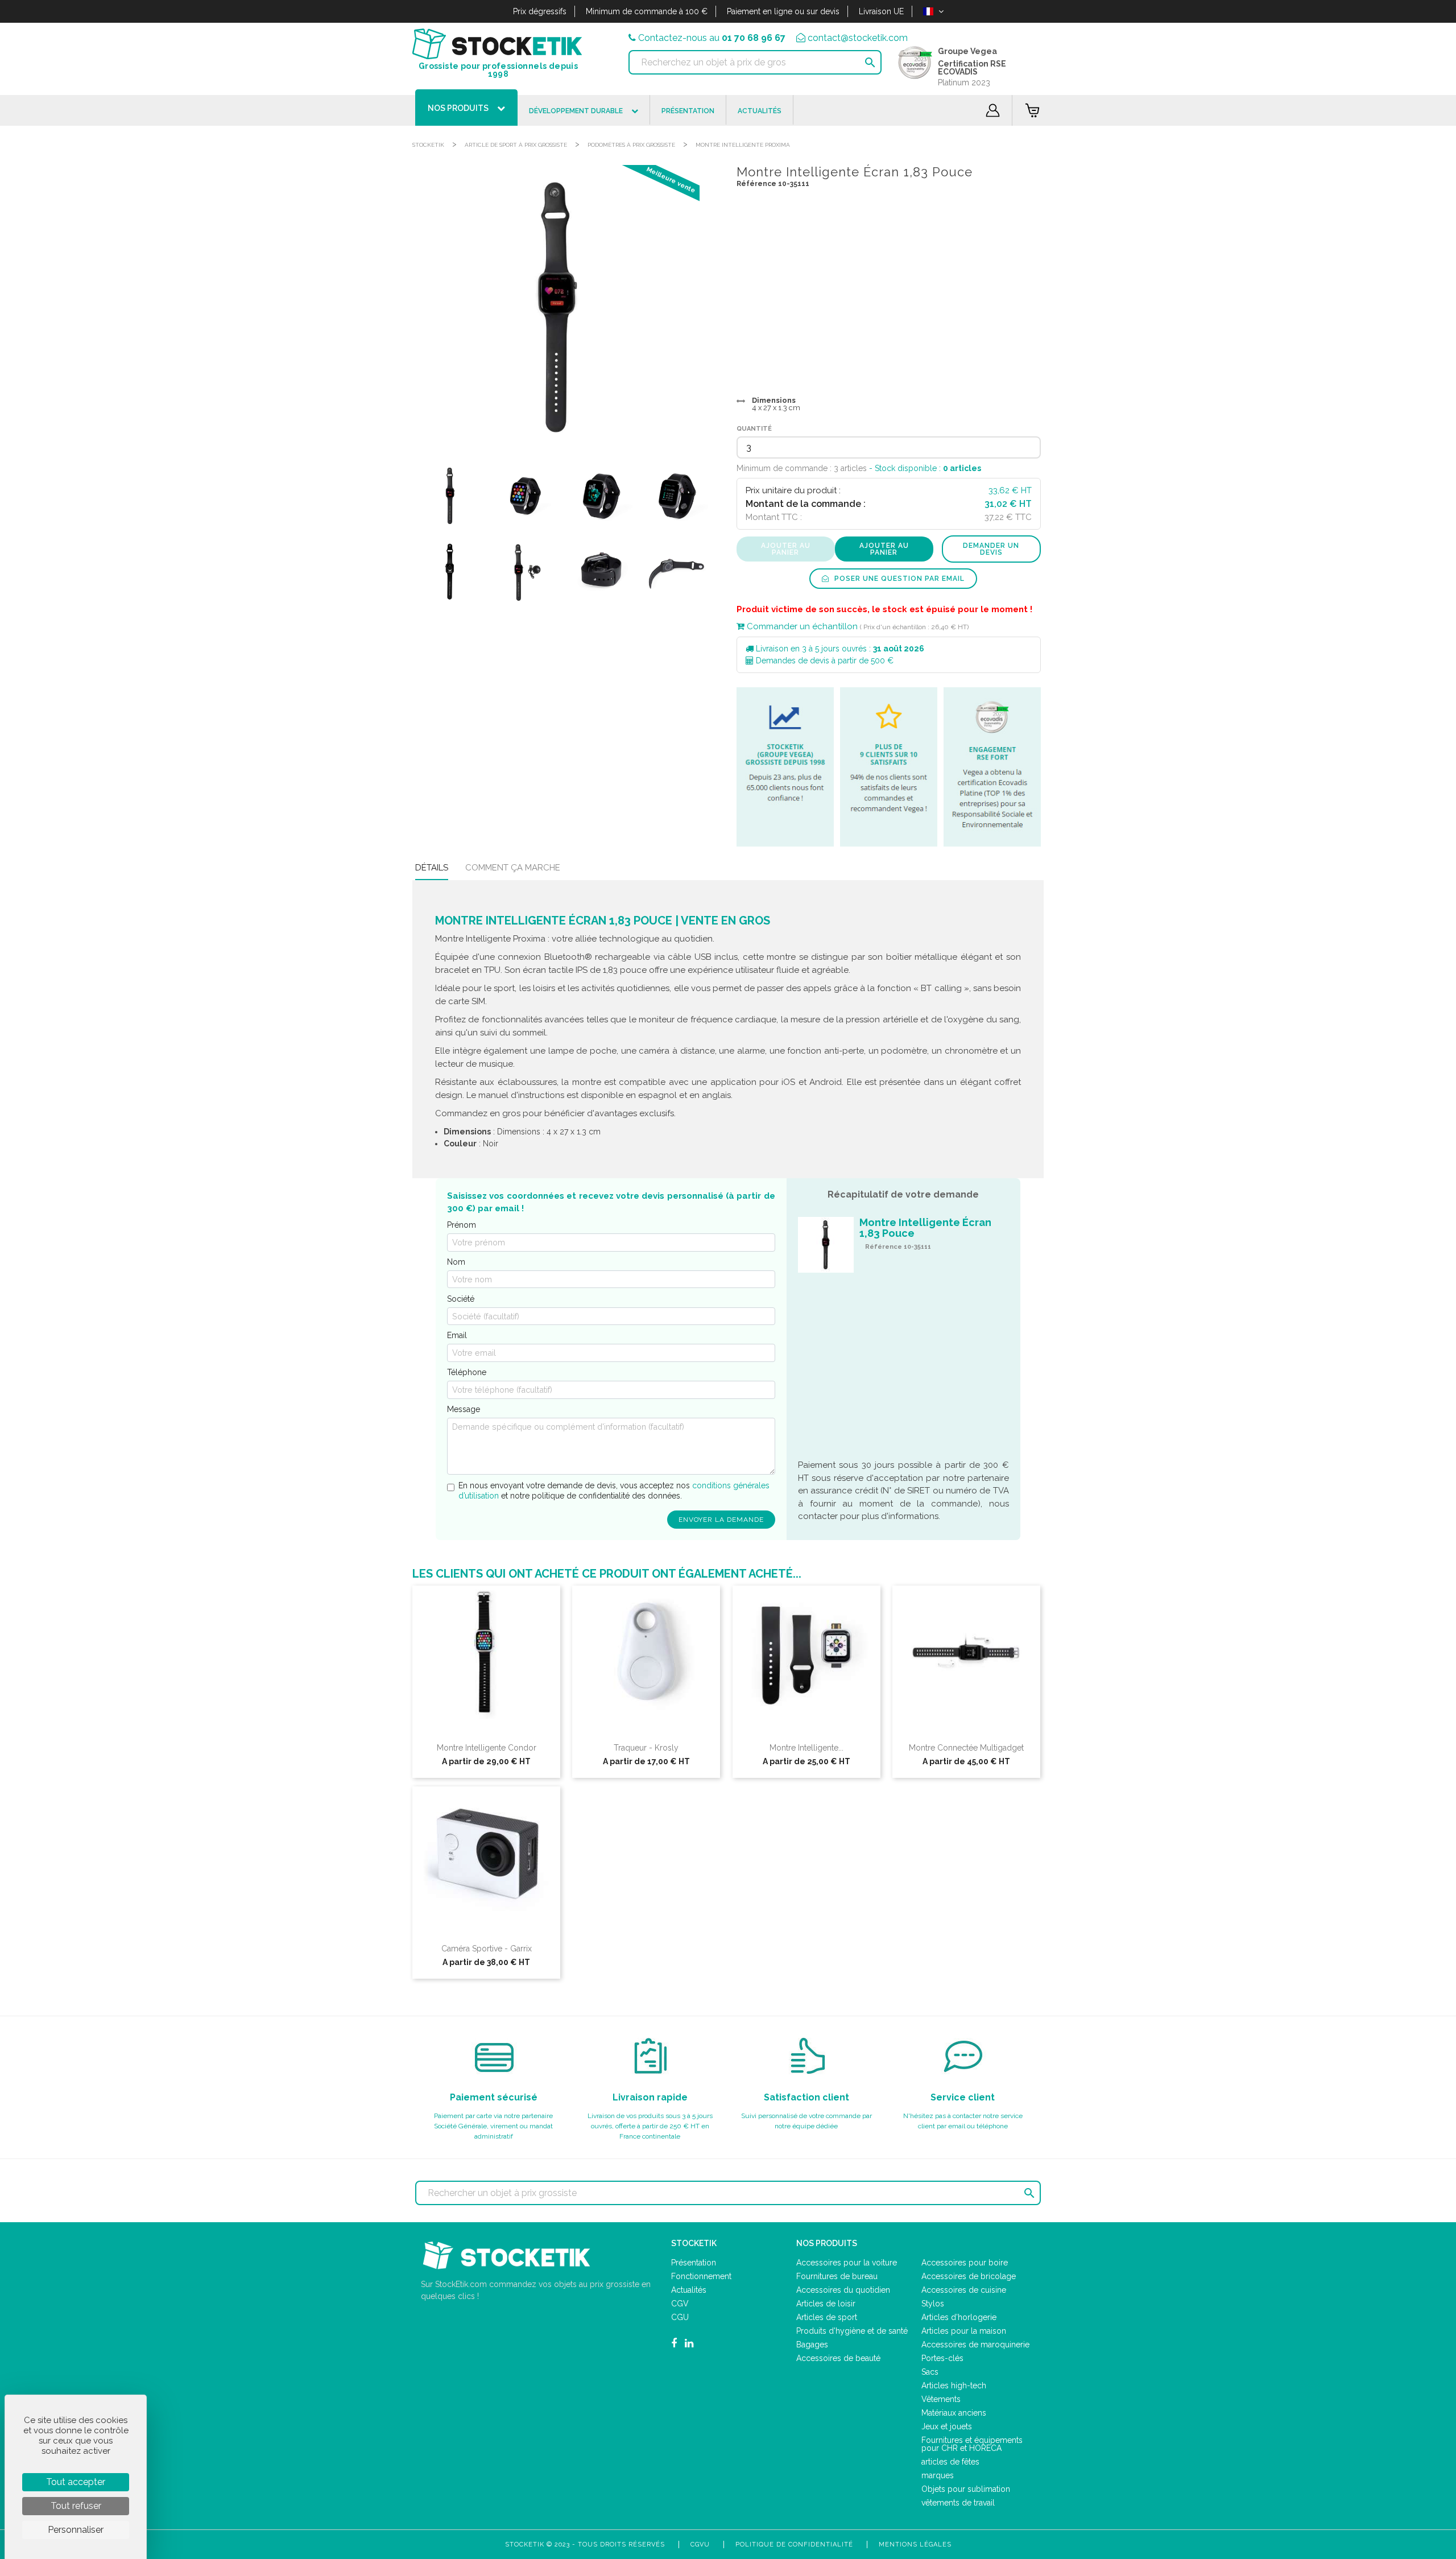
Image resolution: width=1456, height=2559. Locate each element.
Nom (456, 1262)
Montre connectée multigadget (966, 1748)
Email (457, 1335)
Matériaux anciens (954, 2413)
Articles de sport (827, 2317)
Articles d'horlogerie (959, 2317)
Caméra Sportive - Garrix (487, 1949)
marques (938, 2475)
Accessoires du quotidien (843, 2290)
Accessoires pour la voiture (847, 2263)
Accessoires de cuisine (964, 2290)
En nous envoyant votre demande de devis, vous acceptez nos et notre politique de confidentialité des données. (614, 1491)
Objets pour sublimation (966, 2489)
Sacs (930, 2372)
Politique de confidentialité (794, 2544)
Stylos (933, 2304)
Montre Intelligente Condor (487, 1748)
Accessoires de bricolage (969, 2276)
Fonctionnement (701, 2276)
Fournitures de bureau (837, 2276)
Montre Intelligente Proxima (743, 145)
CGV (680, 2304)
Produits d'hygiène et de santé (852, 2331)
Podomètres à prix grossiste (631, 145)
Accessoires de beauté (838, 2358)
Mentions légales (915, 2544)
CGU (680, 2317)
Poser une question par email (898, 579)
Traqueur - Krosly (646, 1748)
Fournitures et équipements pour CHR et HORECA (972, 2444)
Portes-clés (942, 2358)
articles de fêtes (950, 2462)
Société (461, 1299)
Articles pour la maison (964, 2331)
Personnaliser (76, 2530)
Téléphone (467, 1372)
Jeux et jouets (947, 2426)
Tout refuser (76, 2506)
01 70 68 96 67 (754, 38)
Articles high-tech (954, 2385)
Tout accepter (76, 2482)
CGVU (700, 2544)
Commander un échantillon (801, 626)
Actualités (689, 2290)
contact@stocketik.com (858, 38)
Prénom (462, 1225)
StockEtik (428, 145)
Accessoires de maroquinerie (975, 2345)
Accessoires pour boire (965, 2263)
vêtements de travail (958, 2503)
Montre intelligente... (806, 1748)
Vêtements (941, 2399)
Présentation (694, 2263)
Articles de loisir (826, 2304)
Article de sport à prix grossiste (516, 145)
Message (464, 1409)
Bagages (812, 2345)
